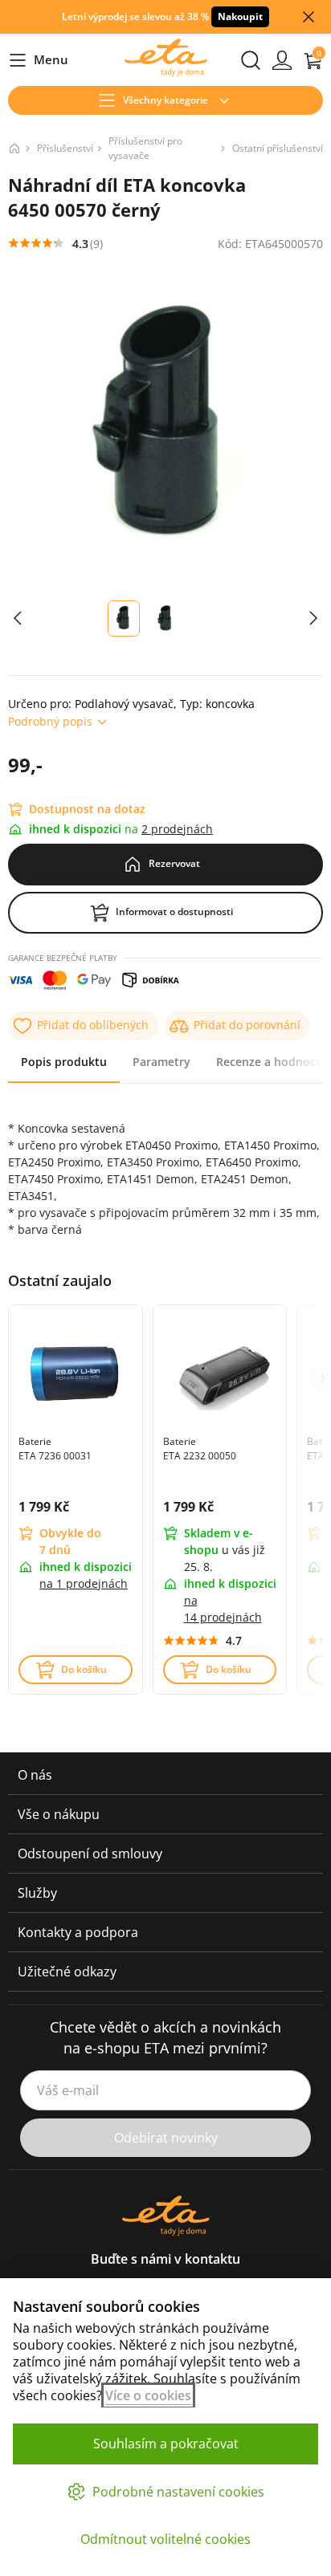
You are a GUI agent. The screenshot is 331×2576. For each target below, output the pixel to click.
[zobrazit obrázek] (18, 619)
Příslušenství (65, 148)
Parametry (161, 1062)
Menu (38, 61)
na (84, 1583)
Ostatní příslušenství (278, 148)
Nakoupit (240, 16)
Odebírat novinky (166, 2138)
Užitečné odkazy (67, 1972)
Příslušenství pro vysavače (145, 148)
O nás (35, 1775)
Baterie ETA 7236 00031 (55, 1449)
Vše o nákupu (59, 1814)
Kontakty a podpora (78, 1932)
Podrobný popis (50, 721)
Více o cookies (148, 2395)
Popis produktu (64, 1062)
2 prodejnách (177, 829)
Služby (37, 1893)
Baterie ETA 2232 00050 (200, 1449)
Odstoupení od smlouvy (90, 1854)
